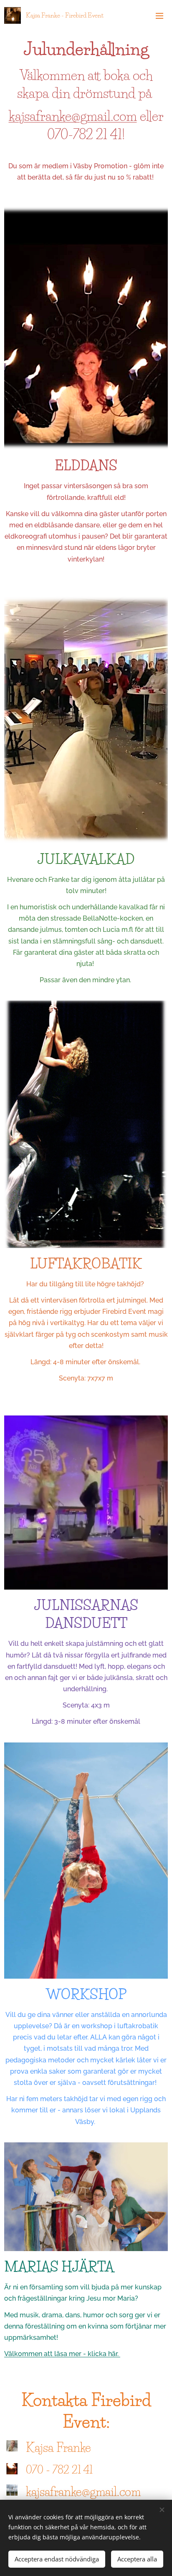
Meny (159, 15)
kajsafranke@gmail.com (73, 116)
